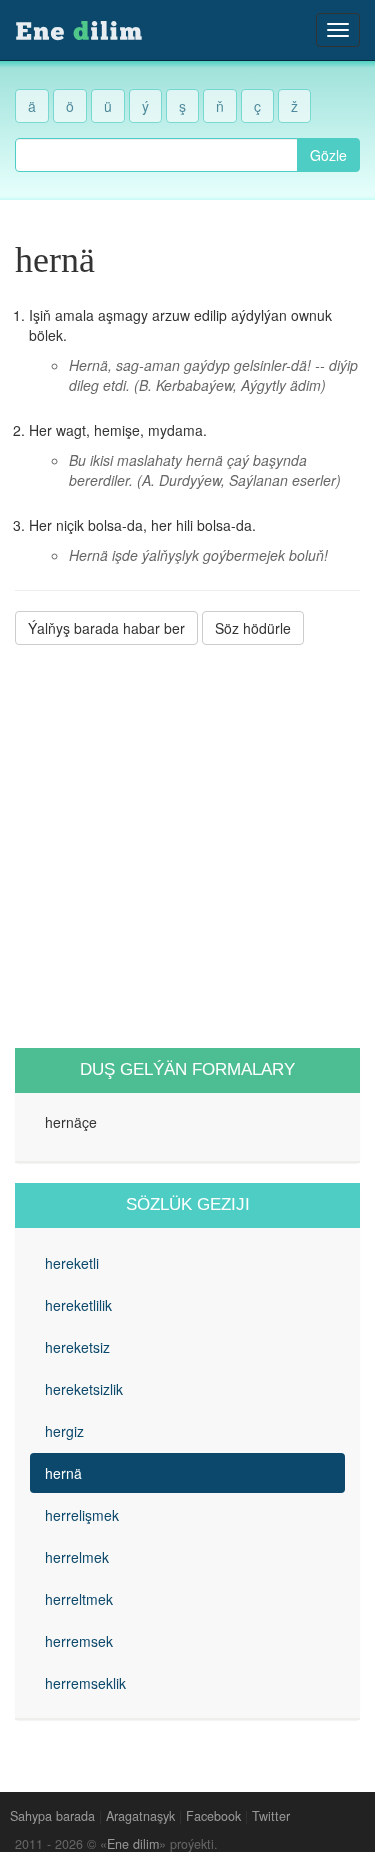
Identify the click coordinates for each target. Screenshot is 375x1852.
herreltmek (79, 1599)
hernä (63, 1473)
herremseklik (85, 1683)
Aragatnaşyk (140, 1816)
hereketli (72, 1263)
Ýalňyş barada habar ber (106, 628)
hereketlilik (78, 1305)
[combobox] (156, 155)
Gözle (328, 155)
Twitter (271, 1816)
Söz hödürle (253, 628)
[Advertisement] (187, 846)
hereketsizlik (84, 1389)
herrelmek (77, 1557)
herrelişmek (82, 1515)
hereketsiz (77, 1347)
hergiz (64, 1431)
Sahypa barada (52, 1816)
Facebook (213, 1816)
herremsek (79, 1641)
